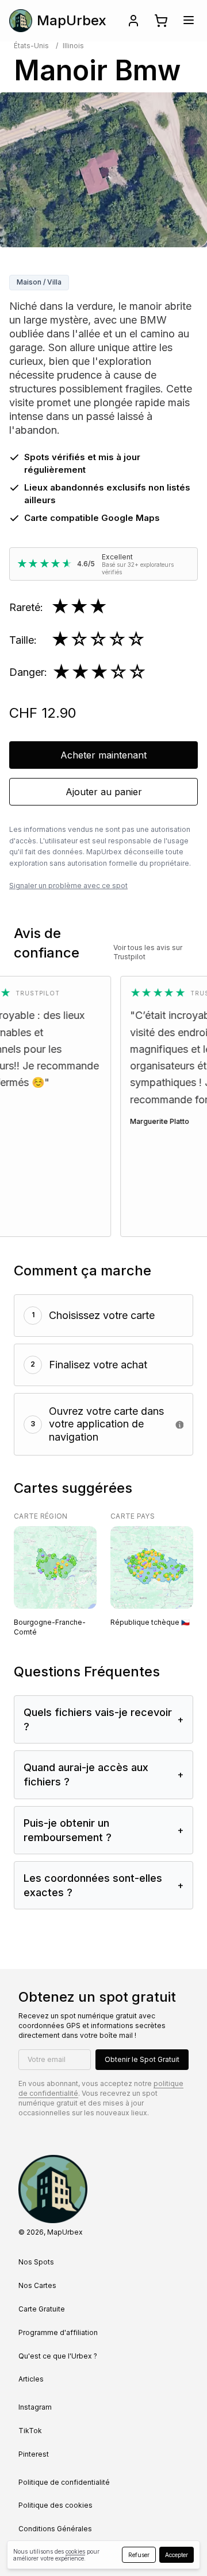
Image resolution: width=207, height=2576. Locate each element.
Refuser (139, 2555)
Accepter (177, 2555)
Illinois (73, 46)
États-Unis (31, 46)
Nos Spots (36, 2262)
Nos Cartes (37, 2285)
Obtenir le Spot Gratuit (142, 2059)
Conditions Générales (55, 2529)
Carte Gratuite (42, 2309)
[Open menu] (189, 20)
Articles (31, 2379)
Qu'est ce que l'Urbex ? (58, 2356)
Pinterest (34, 2454)
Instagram (35, 2407)
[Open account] (133, 21)
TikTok (30, 2431)
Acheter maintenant (103, 755)
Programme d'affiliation (58, 2332)
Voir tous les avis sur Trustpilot (148, 952)
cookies (75, 2551)
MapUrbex (72, 20)
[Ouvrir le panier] (161, 21)
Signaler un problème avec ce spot (68, 886)
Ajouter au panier (104, 792)
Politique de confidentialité (64, 2482)
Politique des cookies (55, 2505)
